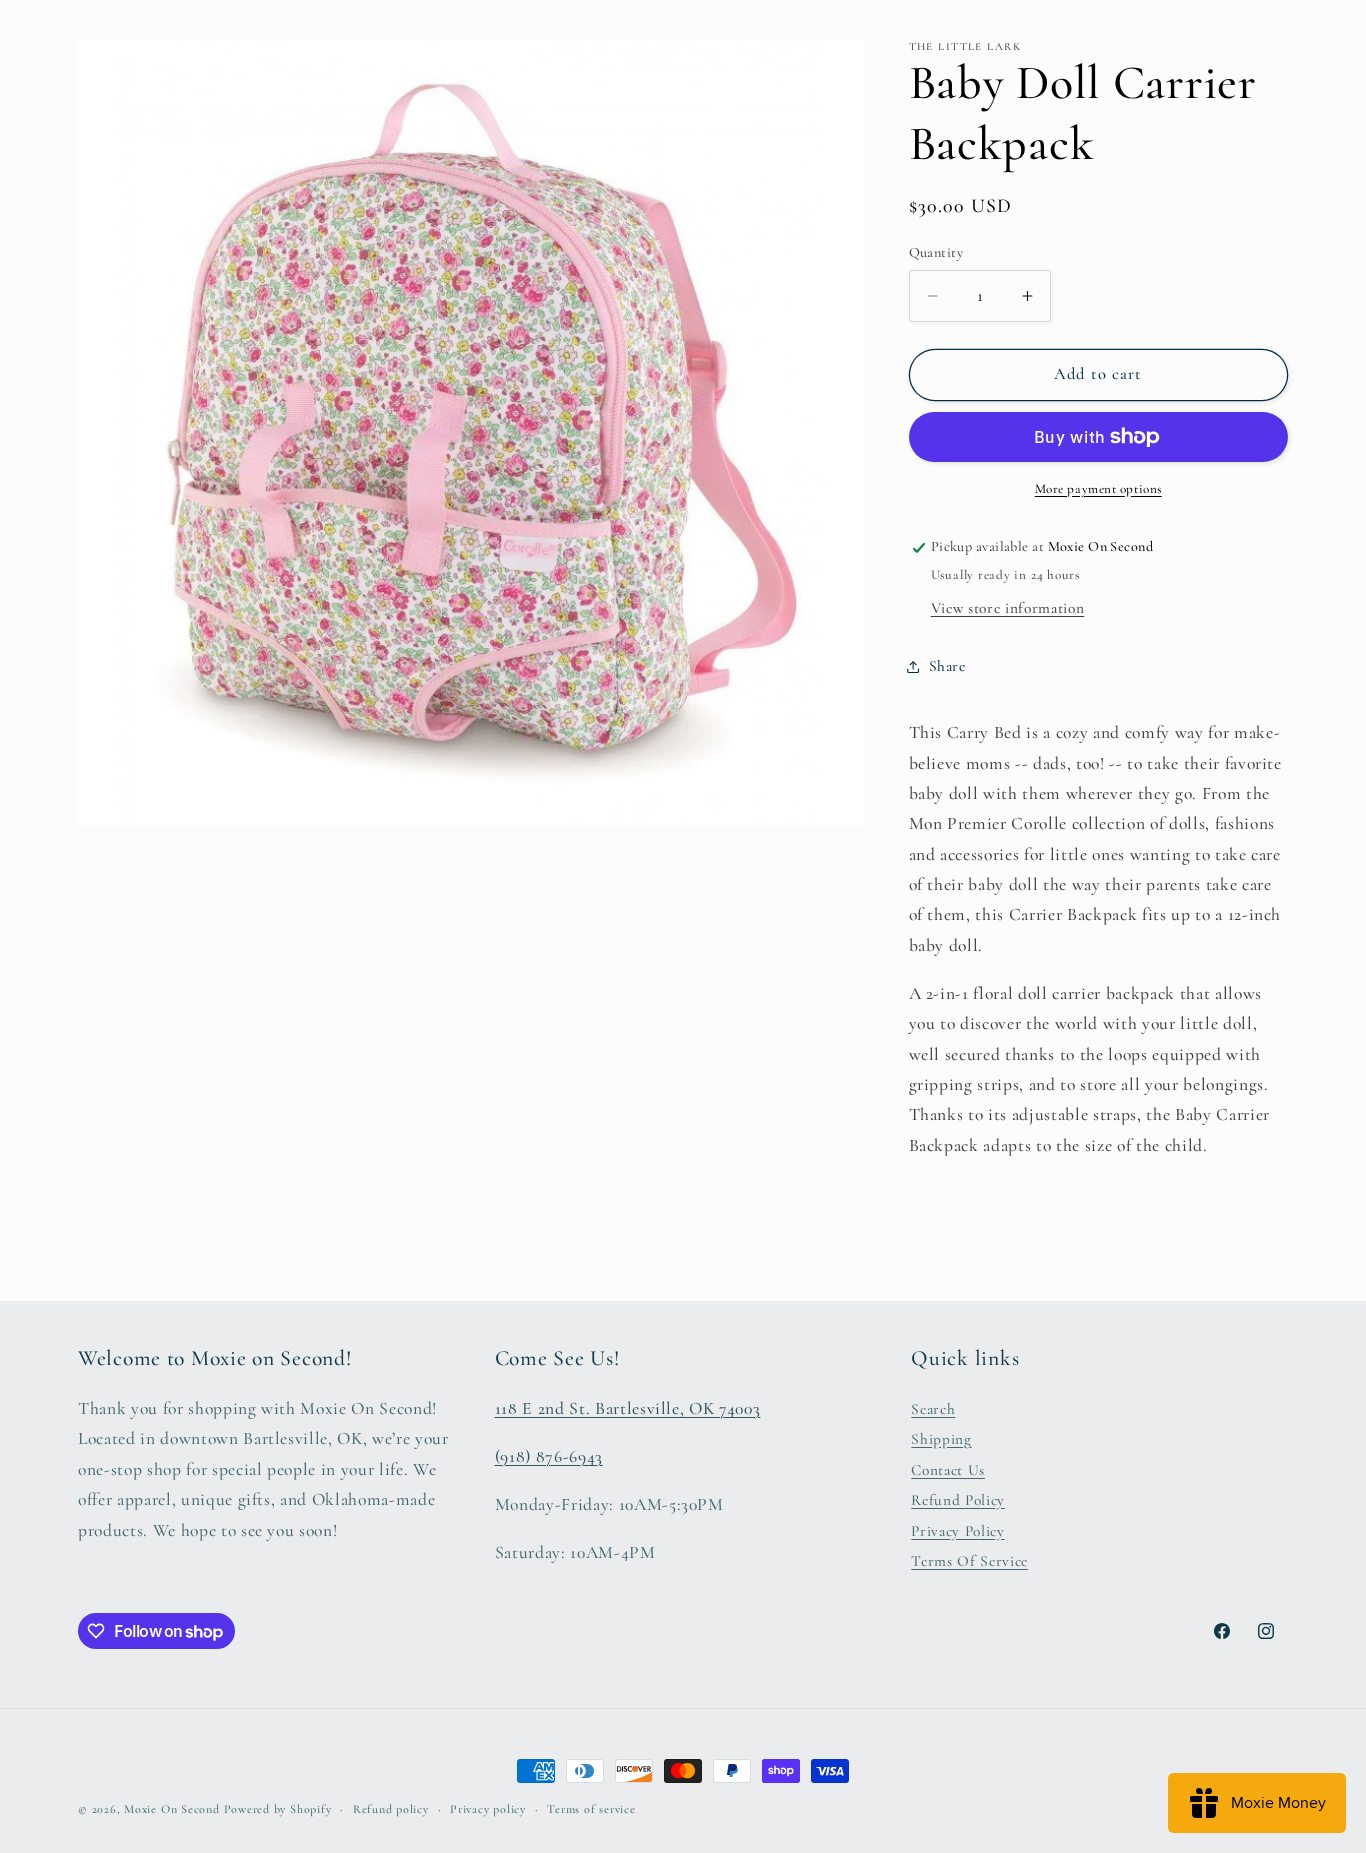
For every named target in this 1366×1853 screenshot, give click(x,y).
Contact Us (948, 1470)
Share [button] (947, 666)
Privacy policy (488, 1809)
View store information (1008, 608)
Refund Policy (958, 1500)
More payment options (1098, 489)
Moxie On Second (172, 1809)
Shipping (941, 1439)
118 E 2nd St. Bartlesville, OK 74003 (628, 1408)
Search (933, 1409)
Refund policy (391, 1809)
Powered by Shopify (278, 1809)
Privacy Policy (957, 1531)
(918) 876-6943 (549, 1456)
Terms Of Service (969, 1561)
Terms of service (591, 1809)
